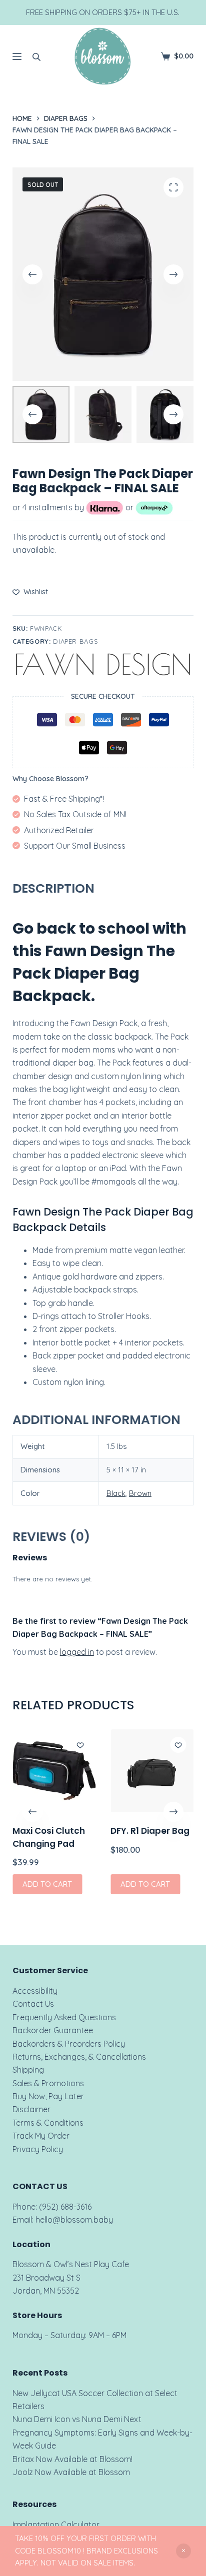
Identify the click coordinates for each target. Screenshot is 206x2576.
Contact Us (33, 2004)
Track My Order (41, 2136)
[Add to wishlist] (80, 1745)
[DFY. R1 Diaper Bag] (152, 1771)
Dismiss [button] (183, 2551)
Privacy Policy (38, 2149)
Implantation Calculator (56, 2525)
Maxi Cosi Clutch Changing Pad (49, 1837)
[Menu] (17, 56)
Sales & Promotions (48, 2083)
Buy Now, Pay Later (48, 2096)
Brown (140, 1493)
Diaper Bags (75, 641)
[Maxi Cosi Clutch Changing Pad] (54, 1771)
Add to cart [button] (47, 1884)
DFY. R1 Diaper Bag (150, 1831)
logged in (77, 1652)
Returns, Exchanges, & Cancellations (79, 2057)
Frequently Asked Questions (64, 2017)
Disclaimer (31, 2109)
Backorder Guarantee (53, 2030)
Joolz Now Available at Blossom (71, 2472)
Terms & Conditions (48, 2123)
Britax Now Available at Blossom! (72, 2459)
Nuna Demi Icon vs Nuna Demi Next (77, 2419)
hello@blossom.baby (74, 2220)
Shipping (28, 2070)
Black (116, 1493)
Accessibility (35, 1991)
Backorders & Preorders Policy (69, 2044)
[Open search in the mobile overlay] (36, 56)
